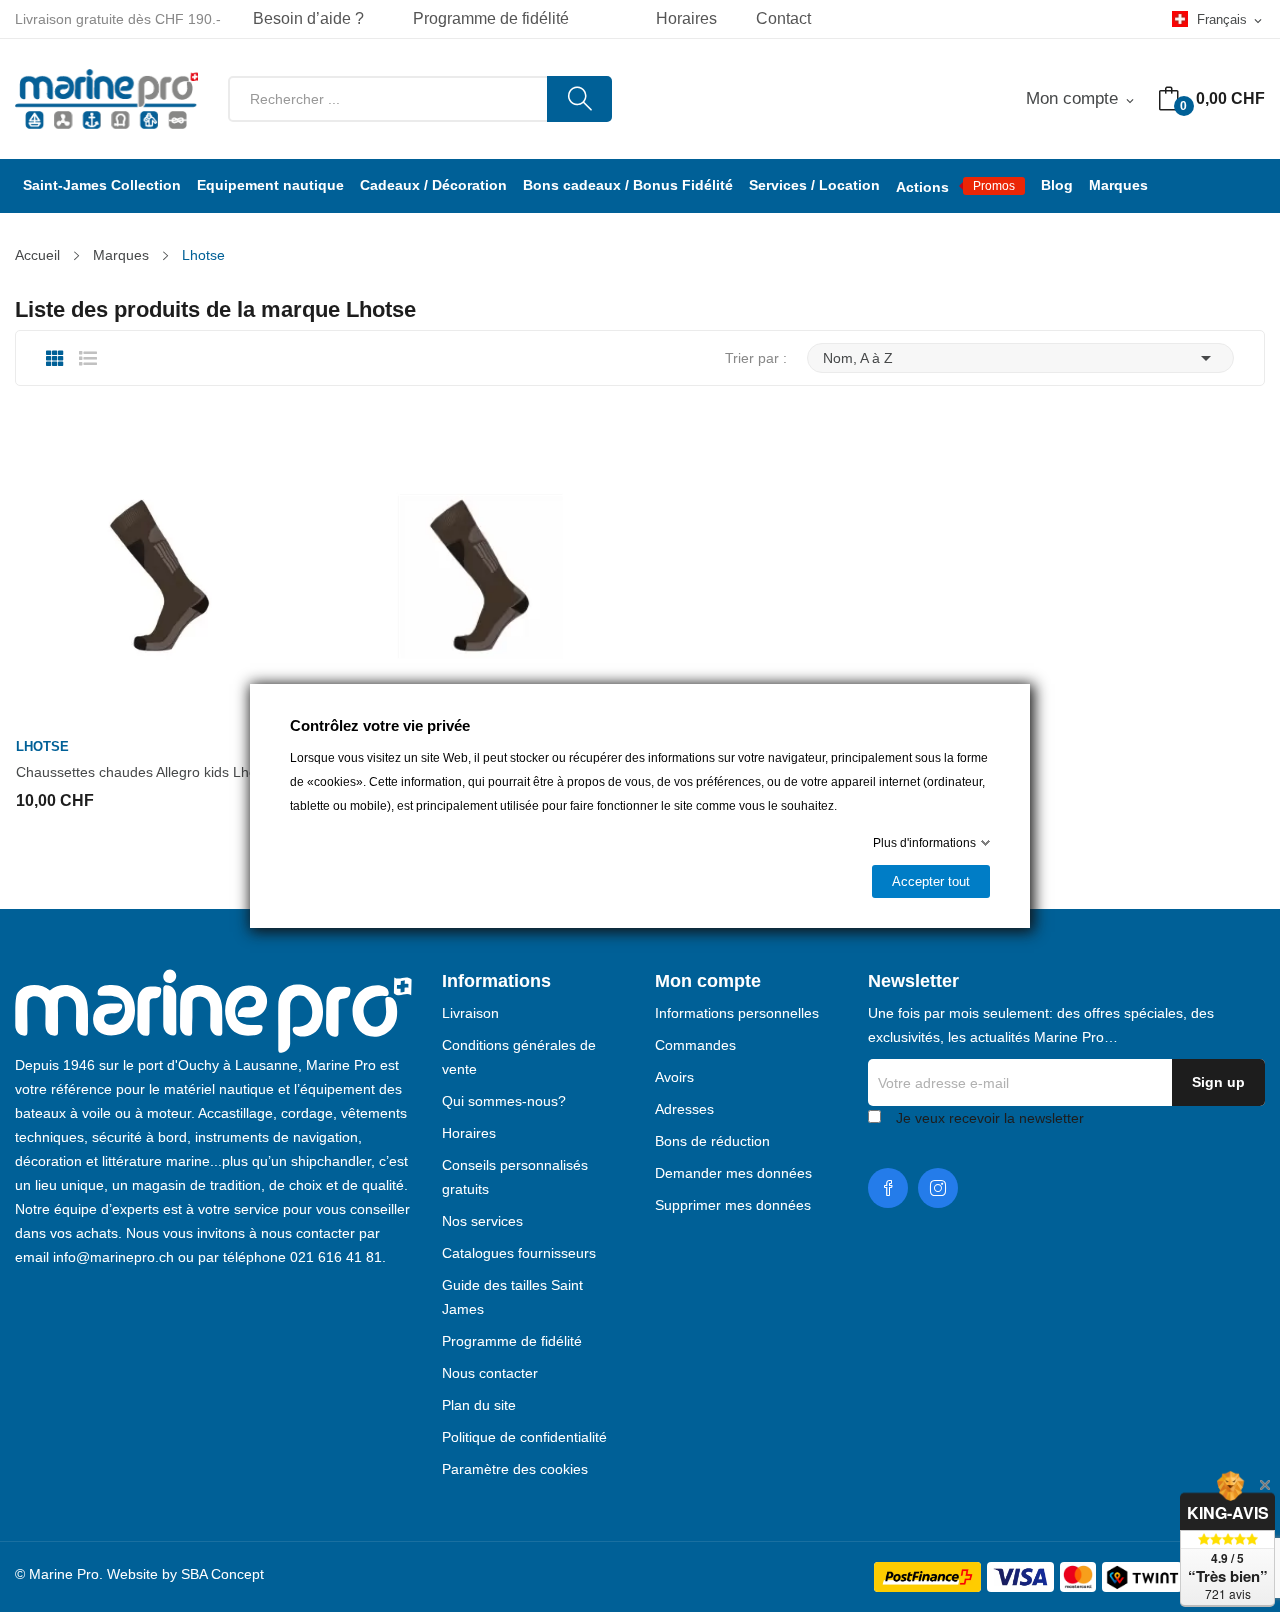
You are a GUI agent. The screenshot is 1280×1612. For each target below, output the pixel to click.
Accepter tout (931, 881)
